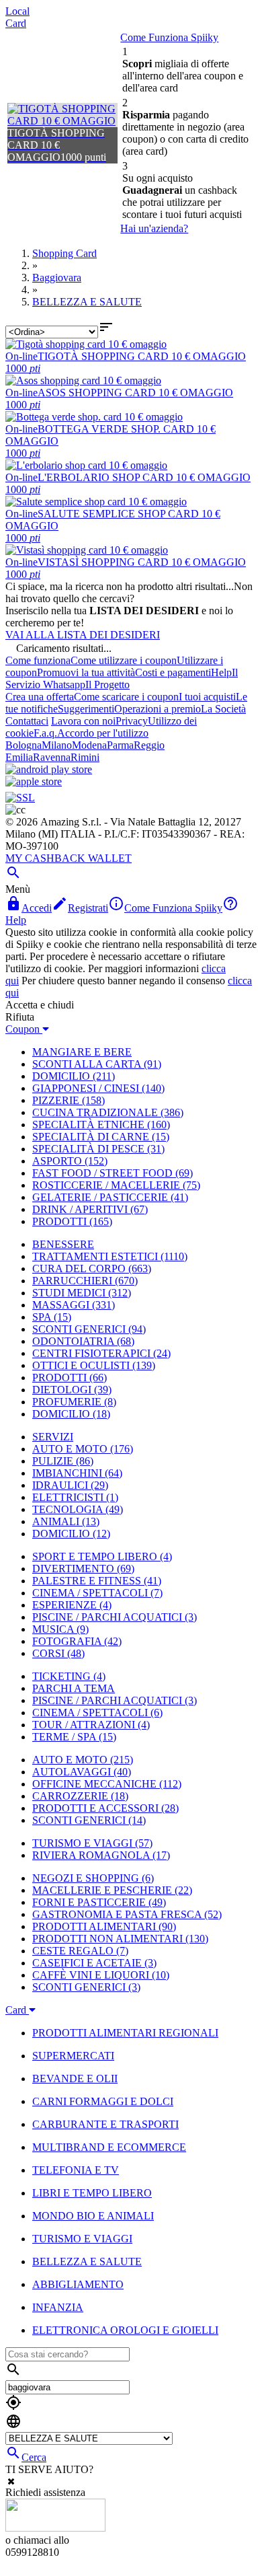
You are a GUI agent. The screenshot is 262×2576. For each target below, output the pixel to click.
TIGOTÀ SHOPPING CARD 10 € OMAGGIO (142, 356)
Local (17, 11)
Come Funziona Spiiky (169, 37)
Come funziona (38, 660)
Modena (89, 745)
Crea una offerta (40, 697)
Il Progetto (107, 685)
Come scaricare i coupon (126, 697)
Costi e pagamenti (173, 672)
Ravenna (52, 757)
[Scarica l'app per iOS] (34, 781)
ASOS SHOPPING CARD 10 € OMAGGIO (135, 393)
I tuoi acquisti (207, 697)
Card (16, 23)
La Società (223, 709)
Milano (57, 745)
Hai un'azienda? (154, 228)
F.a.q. (45, 733)
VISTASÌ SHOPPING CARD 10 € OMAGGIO (142, 562)
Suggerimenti (86, 709)
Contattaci (27, 721)
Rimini (85, 757)
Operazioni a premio (158, 709)
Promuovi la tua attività (86, 672)
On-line (21, 356)
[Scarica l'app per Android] (49, 769)
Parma (120, 745)
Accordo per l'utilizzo (103, 733)
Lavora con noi (83, 721)
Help (221, 672)
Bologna (24, 745)
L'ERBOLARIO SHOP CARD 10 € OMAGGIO (144, 477)
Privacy (132, 721)
